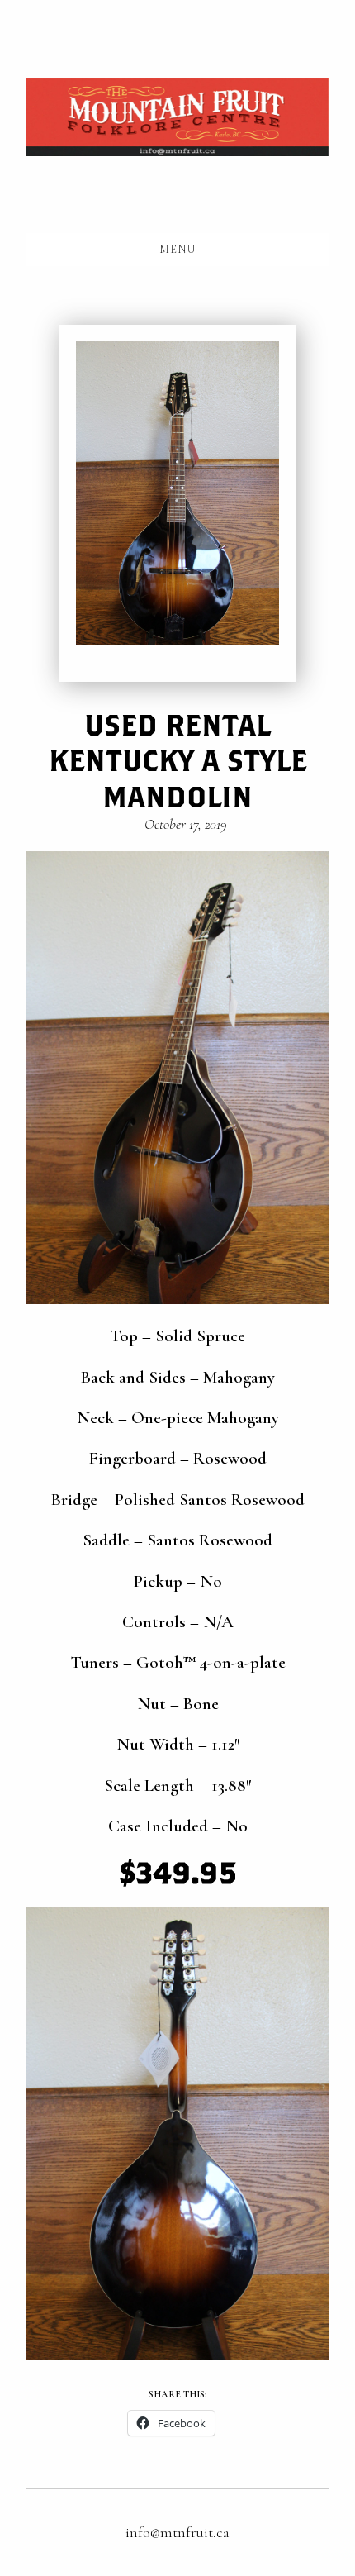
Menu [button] (177, 249)
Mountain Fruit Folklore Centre (177, 117)
